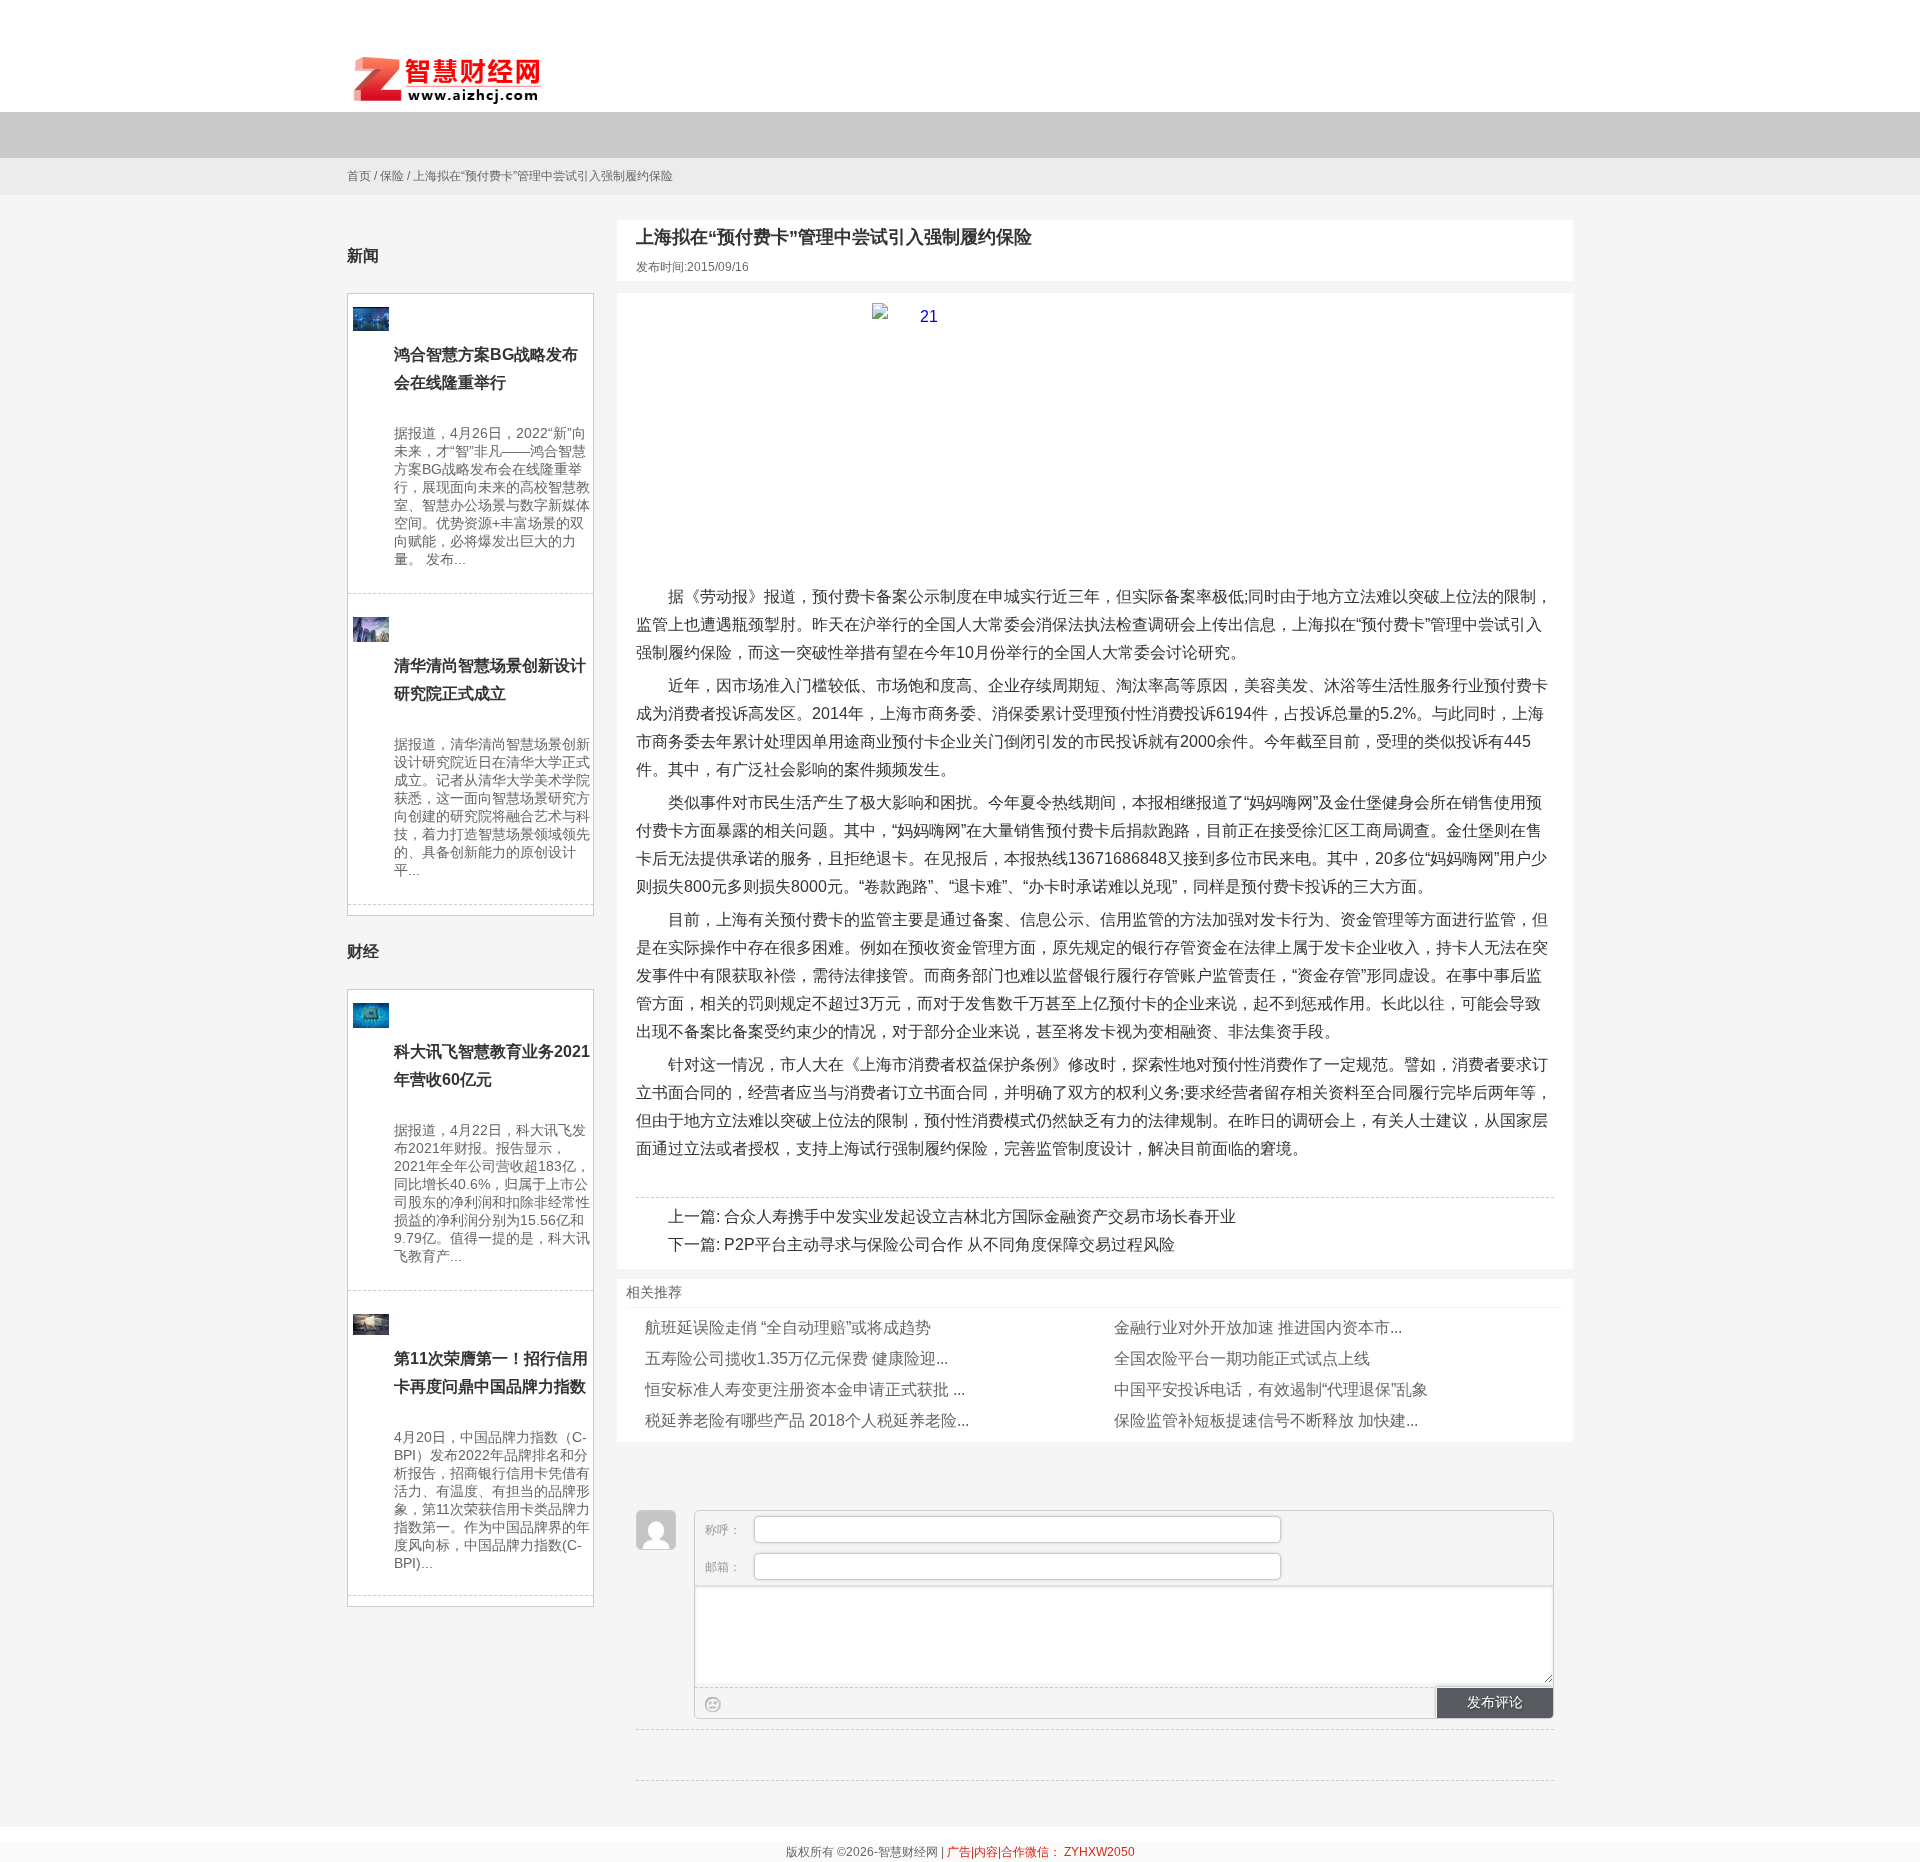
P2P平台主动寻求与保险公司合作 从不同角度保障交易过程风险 (949, 1244)
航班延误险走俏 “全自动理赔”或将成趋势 (788, 1327)
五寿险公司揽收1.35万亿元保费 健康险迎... (796, 1358)
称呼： (724, 1530)
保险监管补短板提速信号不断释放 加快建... (1266, 1420)
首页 (359, 176)
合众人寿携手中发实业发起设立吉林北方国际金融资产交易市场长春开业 (980, 1216)
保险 (392, 176)
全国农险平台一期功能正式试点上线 (1242, 1358)
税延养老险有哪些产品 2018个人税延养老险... (807, 1420)
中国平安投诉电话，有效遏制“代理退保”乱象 (1271, 1389)
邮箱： (724, 1567)
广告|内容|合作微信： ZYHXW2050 (1041, 1852)
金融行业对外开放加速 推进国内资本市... (1258, 1327)
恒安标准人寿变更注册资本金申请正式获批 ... (805, 1389)
